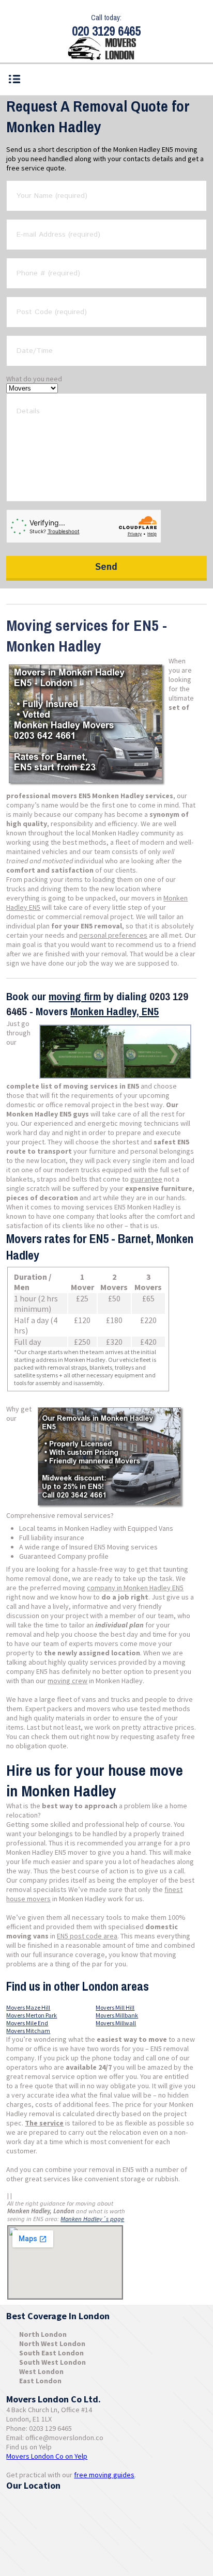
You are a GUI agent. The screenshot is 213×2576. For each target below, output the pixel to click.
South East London (51, 2353)
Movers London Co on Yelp (47, 2456)
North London (43, 2334)
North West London (52, 2344)
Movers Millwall (116, 2023)
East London (40, 2381)
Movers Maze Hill (28, 2007)
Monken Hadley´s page (92, 2219)
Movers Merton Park (32, 2015)
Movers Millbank (117, 2015)
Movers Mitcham (28, 2031)
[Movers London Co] (106, 50)
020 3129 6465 (106, 31)
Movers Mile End (27, 2023)
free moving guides (104, 2475)
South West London (52, 2362)
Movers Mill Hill (115, 2007)
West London (41, 2371)
